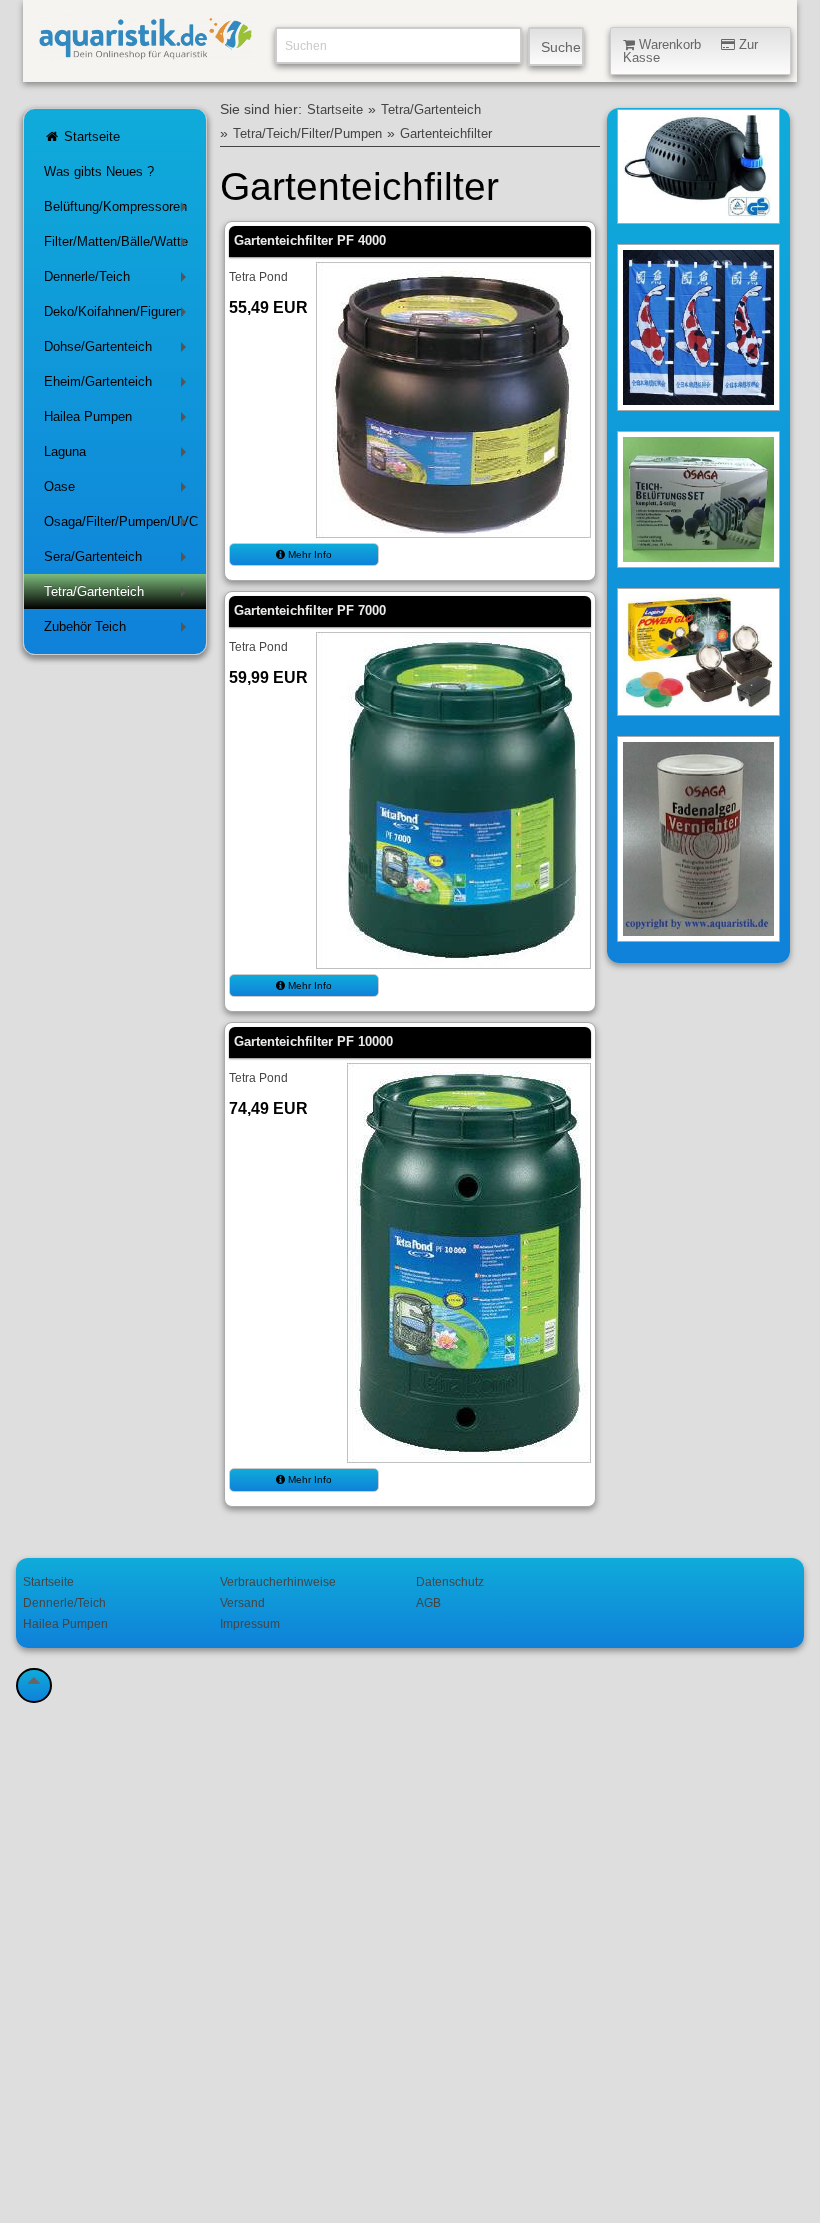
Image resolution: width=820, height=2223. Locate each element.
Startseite (90, 136)
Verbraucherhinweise (278, 1581)
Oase (119, 490)
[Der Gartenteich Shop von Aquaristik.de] (145, 50)
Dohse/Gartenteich (119, 350)
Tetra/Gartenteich (119, 595)
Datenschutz (450, 1581)
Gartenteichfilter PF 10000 (313, 1041)
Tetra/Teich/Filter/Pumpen (307, 134)
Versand (242, 1602)
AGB (428, 1602)
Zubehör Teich (119, 630)
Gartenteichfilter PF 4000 (310, 240)
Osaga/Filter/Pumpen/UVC (121, 525)
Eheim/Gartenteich (119, 385)
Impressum (250, 1623)
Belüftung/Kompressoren (119, 210)
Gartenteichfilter (446, 134)
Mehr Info (308, 554)
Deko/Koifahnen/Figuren (119, 315)
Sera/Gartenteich (119, 560)
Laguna (119, 455)
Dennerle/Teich (119, 280)
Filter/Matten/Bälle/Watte (119, 245)
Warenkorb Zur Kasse (690, 51)
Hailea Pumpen (119, 420)
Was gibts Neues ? (99, 171)
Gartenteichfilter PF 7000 (310, 610)
